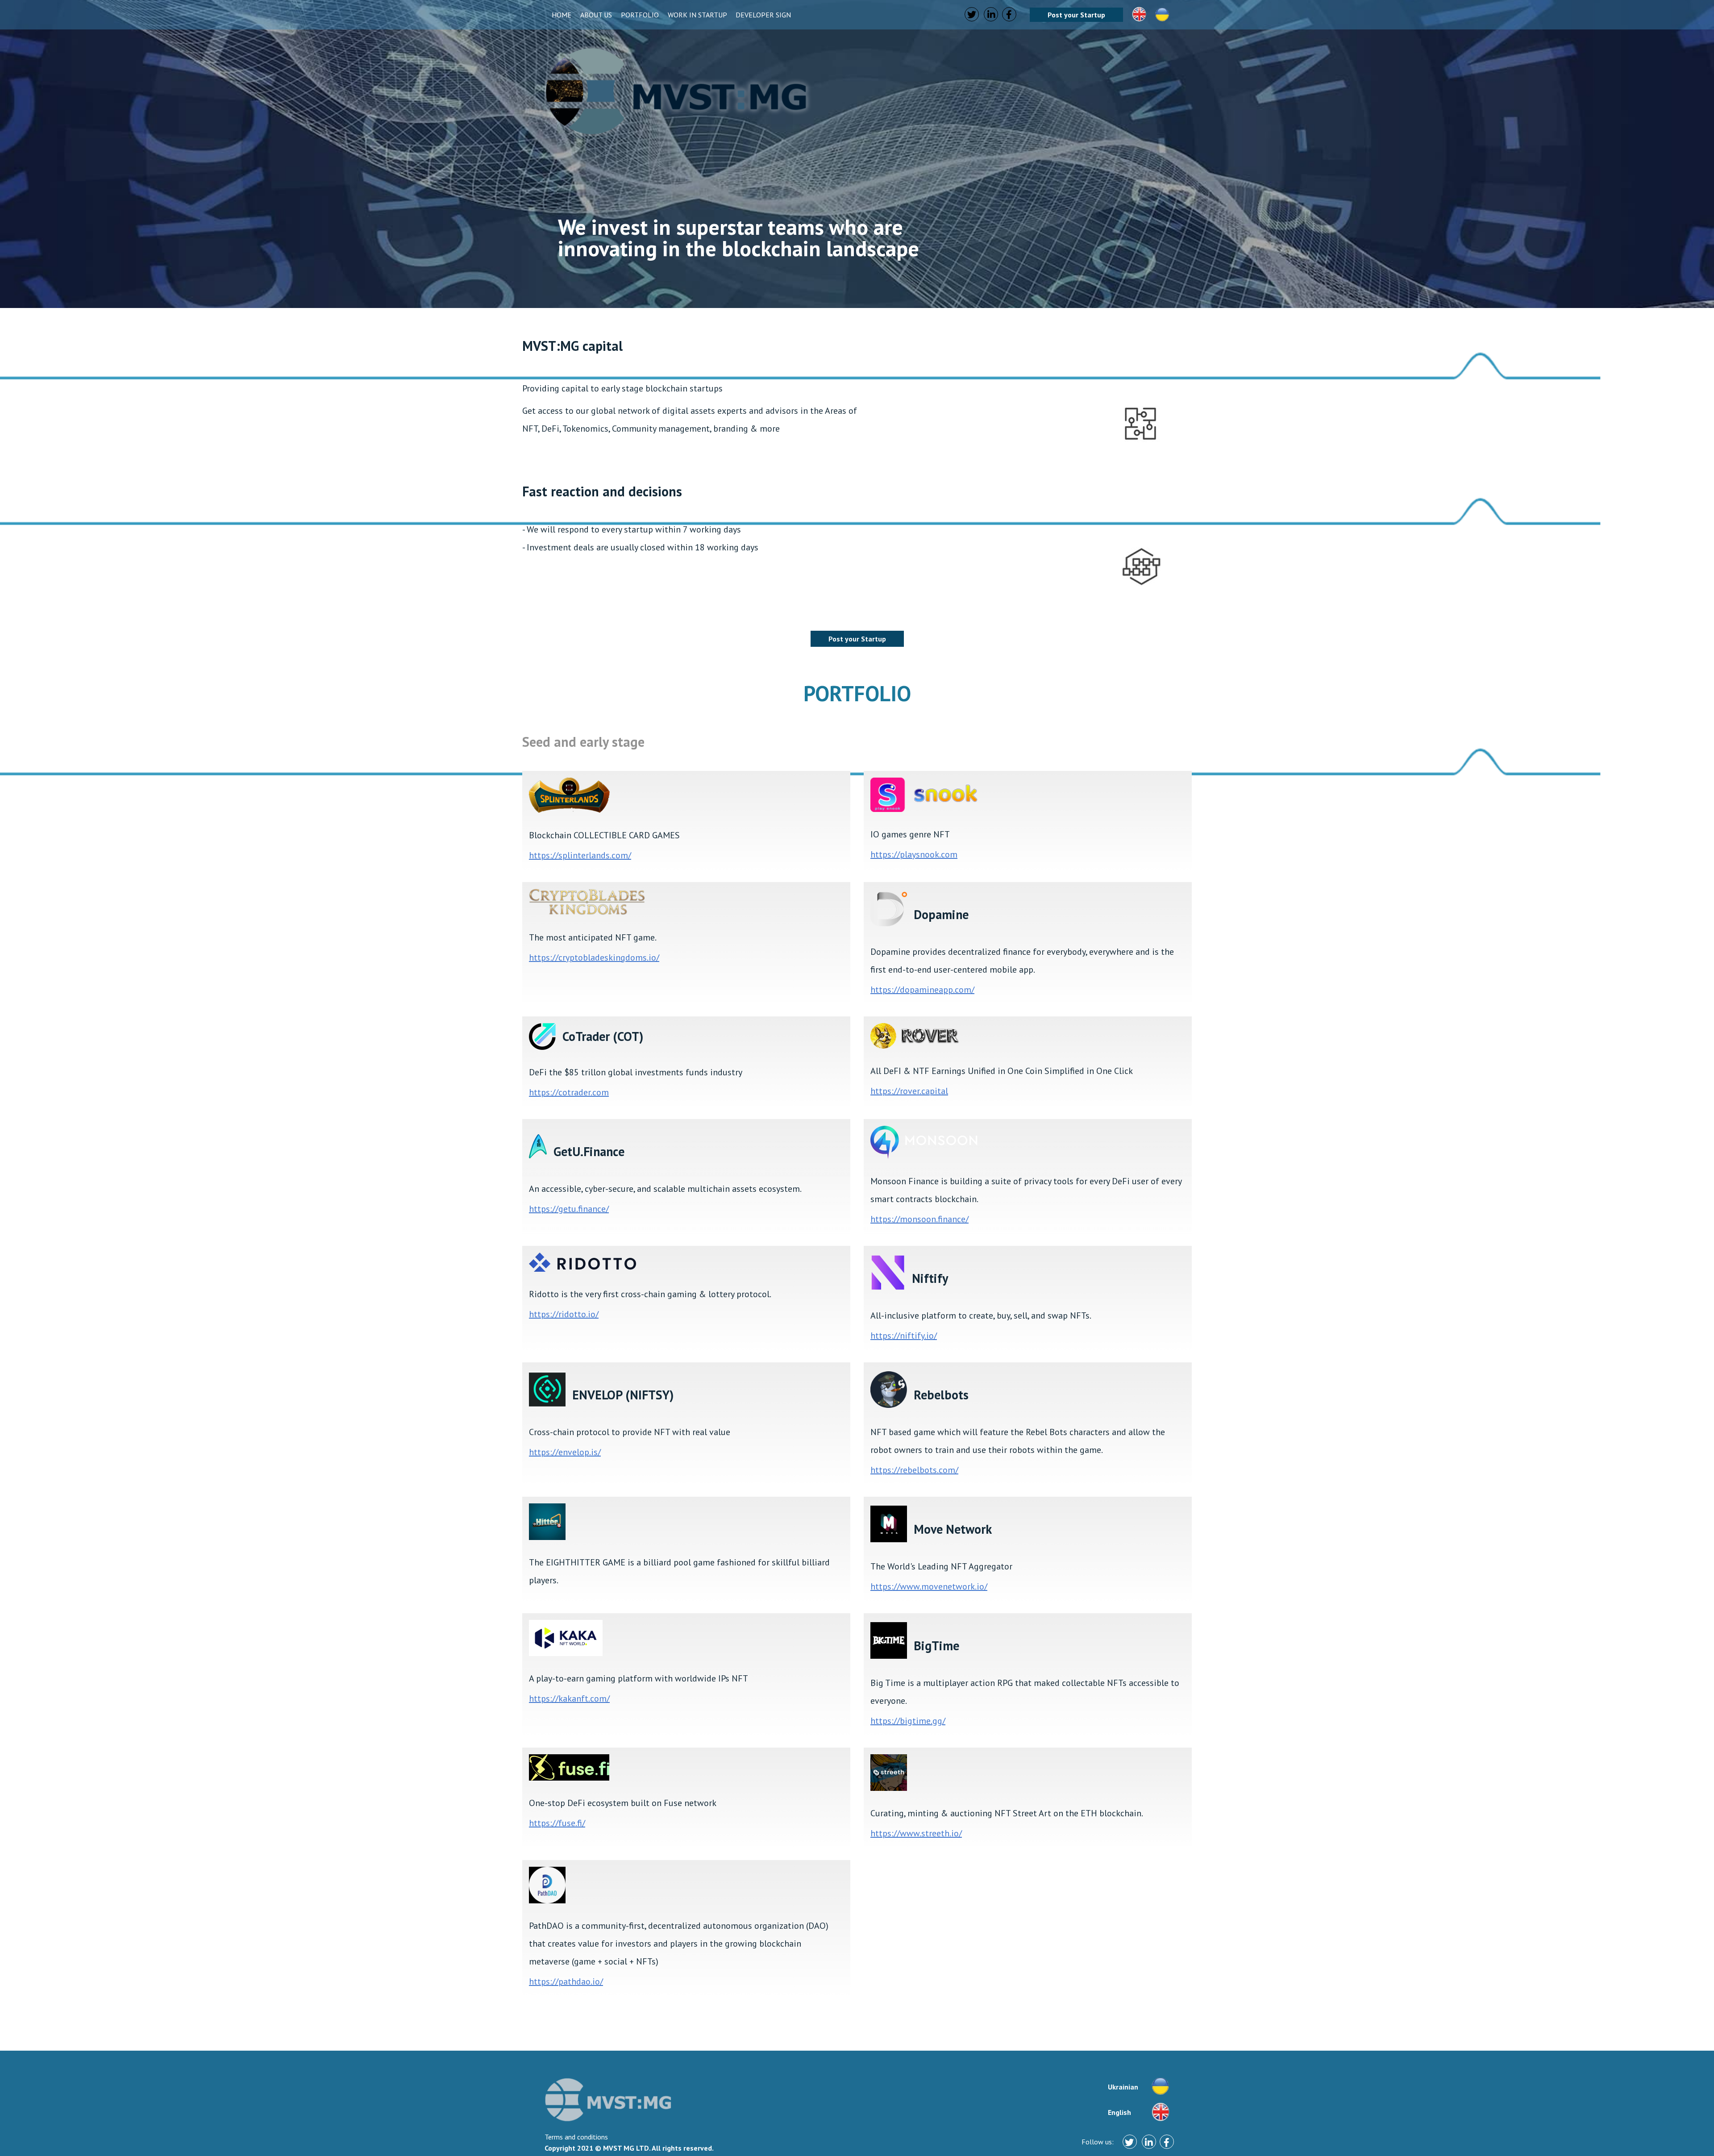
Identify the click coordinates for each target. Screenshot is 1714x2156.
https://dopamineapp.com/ (922, 990)
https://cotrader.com (569, 1092)
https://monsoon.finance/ (919, 1219)
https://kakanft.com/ (569, 1698)
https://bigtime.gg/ (908, 1721)
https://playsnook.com (914, 854)
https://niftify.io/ (904, 1336)
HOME (562, 15)
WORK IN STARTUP (698, 15)
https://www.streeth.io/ (916, 1833)
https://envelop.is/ (565, 1452)
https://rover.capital (909, 1091)
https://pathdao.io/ (566, 1981)
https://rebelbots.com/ (914, 1470)
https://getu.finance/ (569, 1209)
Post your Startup (1076, 15)
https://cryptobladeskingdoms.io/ (594, 957)
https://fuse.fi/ (557, 1823)
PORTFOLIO (641, 15)
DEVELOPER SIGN (763, 15)
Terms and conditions (576, 2137)
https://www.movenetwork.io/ (929, 1586)
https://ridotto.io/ (564, 1314)
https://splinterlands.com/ (580, 855)
